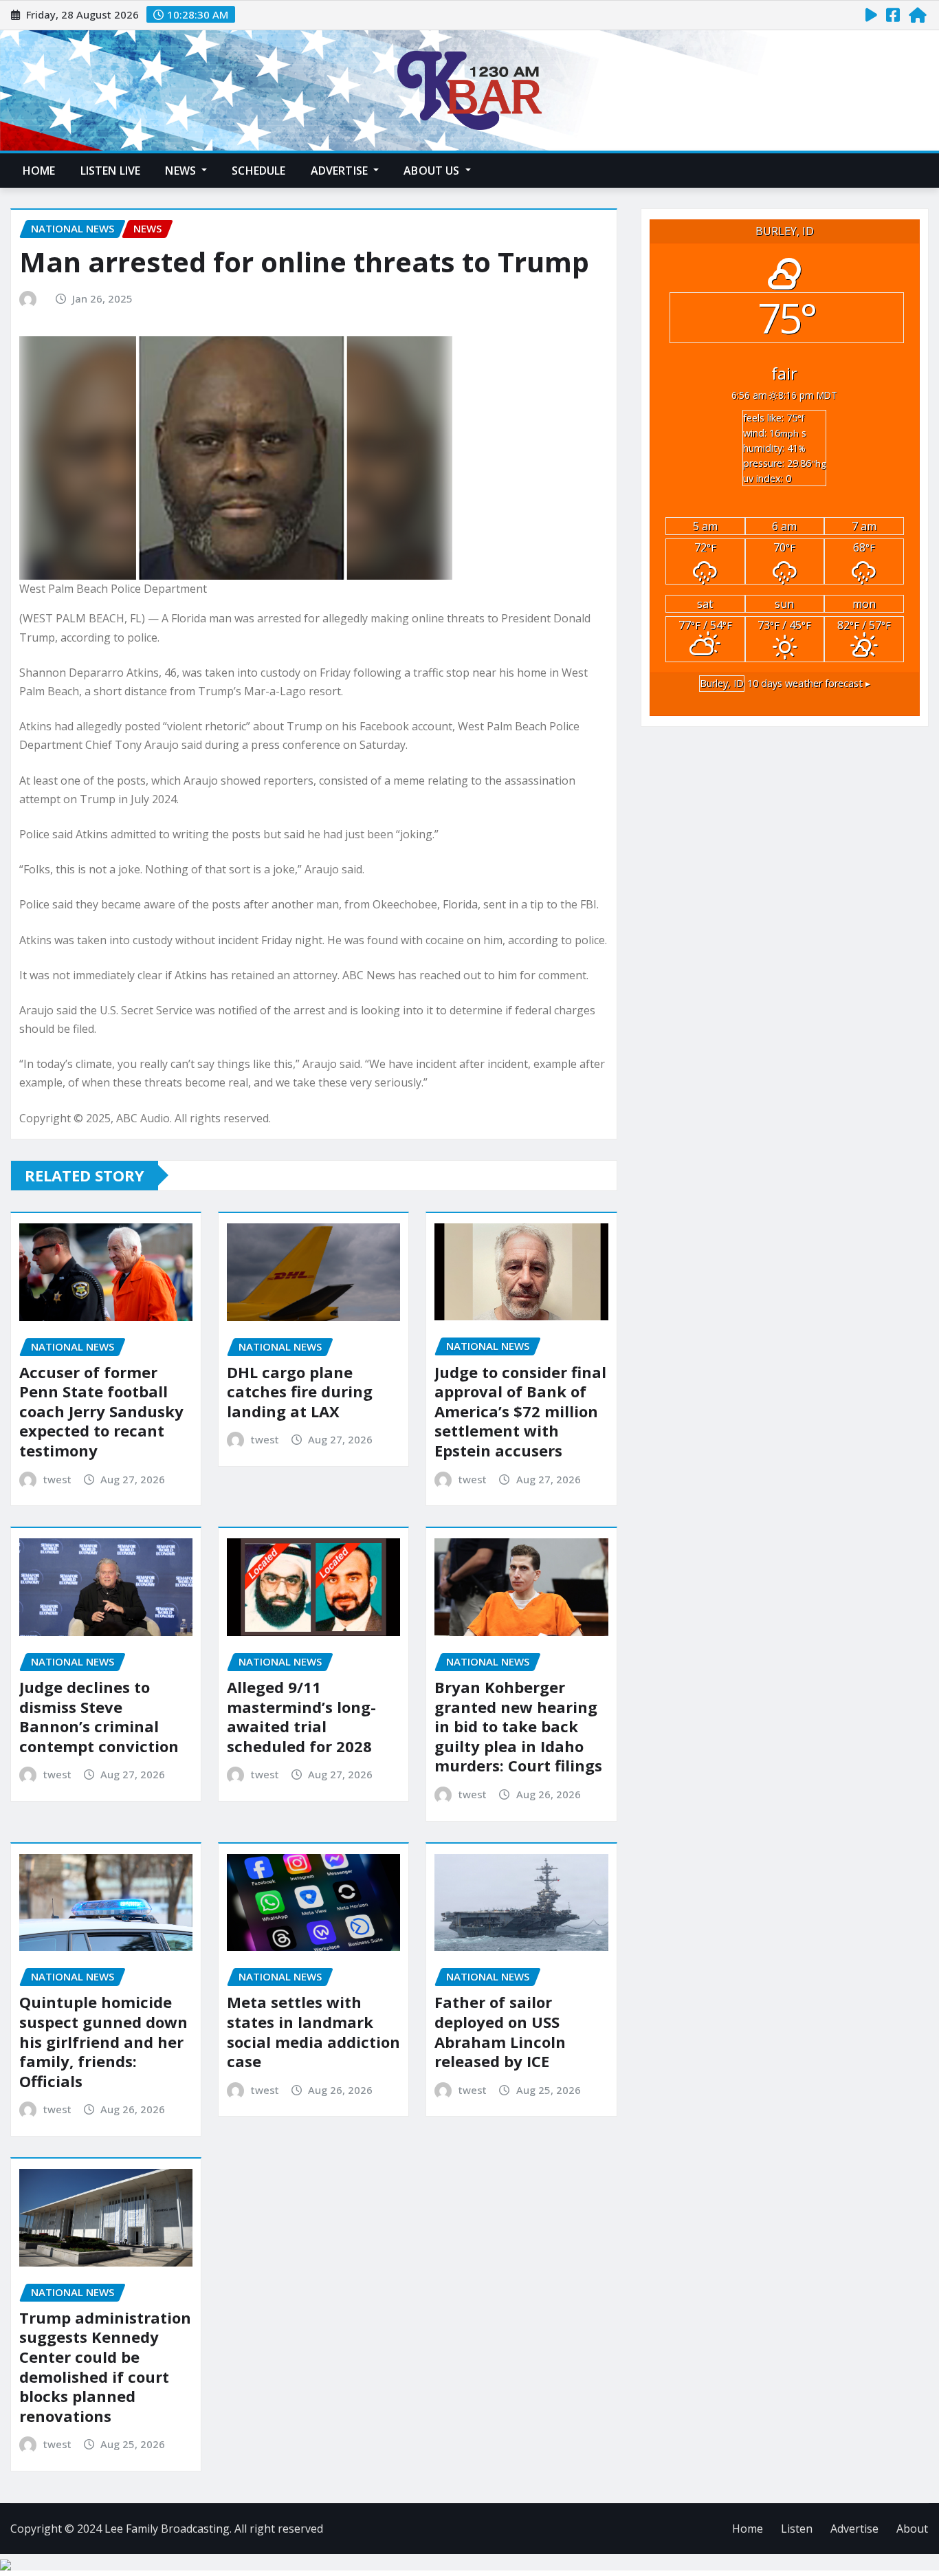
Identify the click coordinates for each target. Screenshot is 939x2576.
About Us (433, 171)
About (912, 2529)
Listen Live (111, 171)
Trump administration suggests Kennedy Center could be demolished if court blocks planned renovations (105, 2367)
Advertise (341, 171)
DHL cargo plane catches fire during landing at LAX (300, 1391)
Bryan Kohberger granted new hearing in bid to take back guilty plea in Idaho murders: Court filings (518, 1726)
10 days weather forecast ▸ (785, 683)
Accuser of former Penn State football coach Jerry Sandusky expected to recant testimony (101, 1411)
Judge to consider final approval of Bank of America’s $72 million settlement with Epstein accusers (520, 1411)
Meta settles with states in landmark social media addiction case (313, 2031)
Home (39, 171)
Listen (797, 2529)
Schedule (258, 171)
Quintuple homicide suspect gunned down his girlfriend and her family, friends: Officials (103, 2041)
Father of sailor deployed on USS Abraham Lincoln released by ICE (500, 2031)
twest (57, 1479)
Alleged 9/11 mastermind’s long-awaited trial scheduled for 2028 (301, 1716)
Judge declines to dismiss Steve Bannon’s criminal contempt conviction (99, 1716)
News (182, 171)
